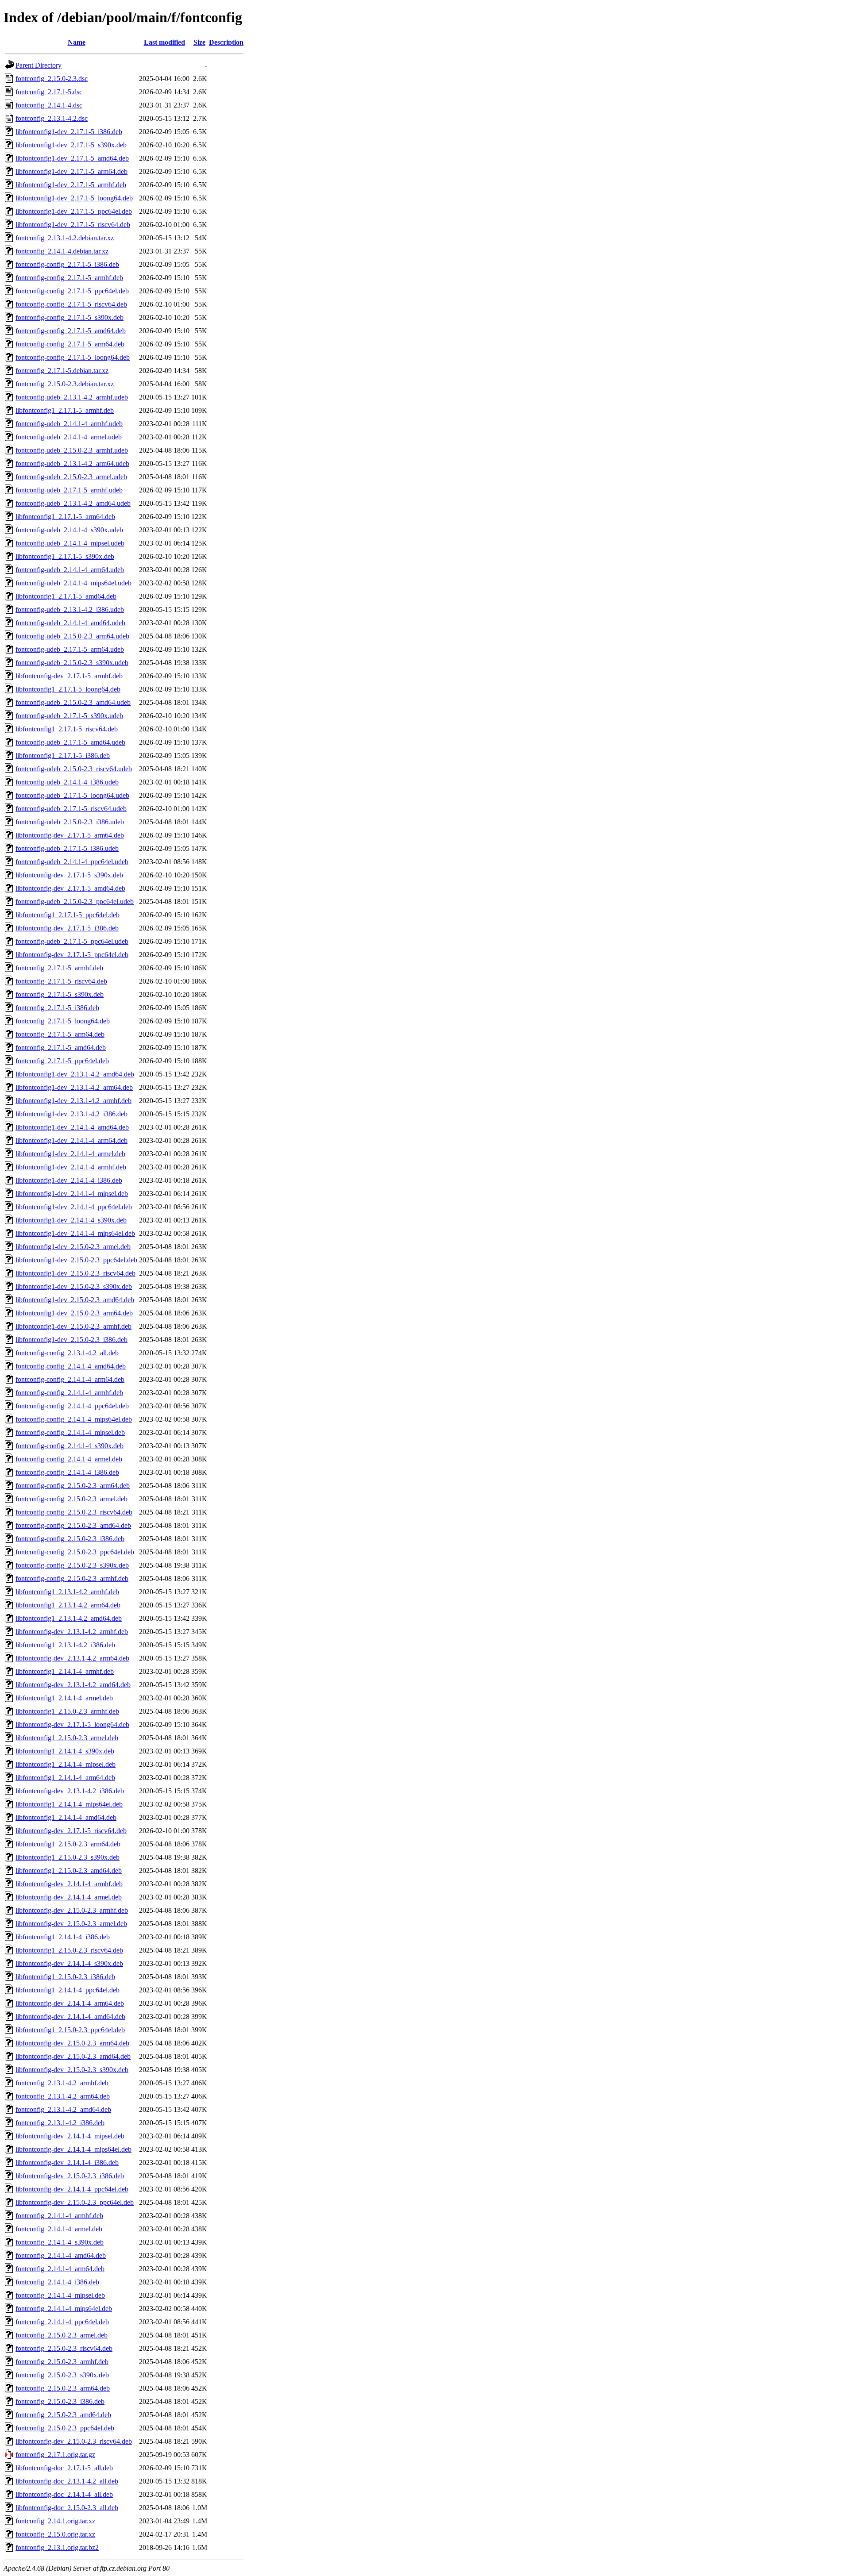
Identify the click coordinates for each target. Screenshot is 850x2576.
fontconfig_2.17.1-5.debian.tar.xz (62, 371)
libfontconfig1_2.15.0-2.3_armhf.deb (67, 1711)
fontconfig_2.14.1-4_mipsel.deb (60, 2295)
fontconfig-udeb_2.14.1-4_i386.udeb (67, 782)
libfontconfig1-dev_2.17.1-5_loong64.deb (74, 198)
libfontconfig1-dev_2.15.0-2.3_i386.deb (71, 1340)
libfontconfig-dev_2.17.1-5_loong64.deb (72, 1724)
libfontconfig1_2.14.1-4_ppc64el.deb (68, 1990)
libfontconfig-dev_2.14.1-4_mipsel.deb (70, 2136)
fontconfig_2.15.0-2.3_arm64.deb (63, 2388)
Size (199, 42)
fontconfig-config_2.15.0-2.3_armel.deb (71, 1499)
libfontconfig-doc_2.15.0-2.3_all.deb (67, 2508)
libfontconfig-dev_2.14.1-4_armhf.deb (69, 1884)
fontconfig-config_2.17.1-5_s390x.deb (70, 317)
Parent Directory (39, 65)
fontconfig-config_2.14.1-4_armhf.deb (69, 1393)
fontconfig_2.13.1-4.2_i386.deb (60, 2123)
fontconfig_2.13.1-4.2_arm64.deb (63, 2096)
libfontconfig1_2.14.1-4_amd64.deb (66, 1817)
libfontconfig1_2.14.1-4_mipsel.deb (66, 1764)
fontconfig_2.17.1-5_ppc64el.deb (62, 1061)
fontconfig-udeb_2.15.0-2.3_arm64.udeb (72, 636)
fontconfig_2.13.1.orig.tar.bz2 (57, 2547)
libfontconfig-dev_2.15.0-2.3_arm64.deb (72, 2043)
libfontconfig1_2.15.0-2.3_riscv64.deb (69, 1950)
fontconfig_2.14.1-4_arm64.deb (60, 2269)
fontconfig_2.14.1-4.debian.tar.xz (62, 251)
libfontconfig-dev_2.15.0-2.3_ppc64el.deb (75, 2202)
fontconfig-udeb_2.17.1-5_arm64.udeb (70, 649)
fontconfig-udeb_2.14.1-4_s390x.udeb (69, 530)
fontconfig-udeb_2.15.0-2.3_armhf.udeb (72, 450)
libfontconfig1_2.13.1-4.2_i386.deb (65, 1645)
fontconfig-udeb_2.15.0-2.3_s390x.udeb (72, 663)
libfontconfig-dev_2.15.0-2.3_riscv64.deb (74, 2441)
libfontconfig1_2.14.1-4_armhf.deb (65, 1671)
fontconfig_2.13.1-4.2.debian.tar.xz (65, 238)
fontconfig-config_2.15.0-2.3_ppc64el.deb (75, 1552)
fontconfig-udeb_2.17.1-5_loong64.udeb (72, 795)
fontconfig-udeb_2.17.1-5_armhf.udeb (69, 490)
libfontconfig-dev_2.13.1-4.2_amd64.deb (73, 1685)
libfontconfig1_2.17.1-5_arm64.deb (65, 517)
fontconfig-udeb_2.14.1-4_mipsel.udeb (70, 543)
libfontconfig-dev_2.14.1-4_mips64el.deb (73, 2149)
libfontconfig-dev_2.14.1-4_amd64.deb (70, 2017)
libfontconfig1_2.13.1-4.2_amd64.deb (69, 1618)
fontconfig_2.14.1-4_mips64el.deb (64, 2309)
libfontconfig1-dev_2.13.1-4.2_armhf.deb (73, 1101)
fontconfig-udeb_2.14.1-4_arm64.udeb (70, 570)
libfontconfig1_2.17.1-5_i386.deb (63, 755)
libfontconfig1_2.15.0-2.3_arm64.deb (68, 1844)
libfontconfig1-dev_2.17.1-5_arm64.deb (71, 171)
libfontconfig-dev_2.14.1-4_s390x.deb (69, 1963)
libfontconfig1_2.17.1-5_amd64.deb (66, 596)
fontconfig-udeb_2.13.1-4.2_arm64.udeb (72, 463)
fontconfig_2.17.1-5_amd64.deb (61, 1048)
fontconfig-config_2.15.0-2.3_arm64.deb (73, 1486)
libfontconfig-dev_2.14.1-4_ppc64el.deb (72, 2189)
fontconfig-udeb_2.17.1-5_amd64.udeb (70, 742)
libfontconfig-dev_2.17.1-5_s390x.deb (69, 875)
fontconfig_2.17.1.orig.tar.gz (55, 2455)
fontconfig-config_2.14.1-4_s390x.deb (70, 1446)
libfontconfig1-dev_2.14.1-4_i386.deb (69, 1180)
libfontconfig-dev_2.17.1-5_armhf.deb (69, 676)
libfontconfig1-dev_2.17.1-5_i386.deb (69, 132)
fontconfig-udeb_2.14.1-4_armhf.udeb (69, 424)
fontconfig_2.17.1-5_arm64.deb (60, 1034)
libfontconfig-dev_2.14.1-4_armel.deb (69, 1897)
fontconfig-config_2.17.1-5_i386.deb (67, 264)
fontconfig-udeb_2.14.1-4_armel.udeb (69, 437)
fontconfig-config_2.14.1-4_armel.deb (69, 1459)
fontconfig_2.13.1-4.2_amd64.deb (63, 2109)
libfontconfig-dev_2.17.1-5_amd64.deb (70, 888)
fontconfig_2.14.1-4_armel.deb (59, 2229)
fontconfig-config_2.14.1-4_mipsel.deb (70, 1432)
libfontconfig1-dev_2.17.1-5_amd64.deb (72, 158)
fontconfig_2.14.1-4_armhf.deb (59, 2216)
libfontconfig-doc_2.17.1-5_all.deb (64, 2468)
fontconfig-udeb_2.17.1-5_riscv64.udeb (71, 809)
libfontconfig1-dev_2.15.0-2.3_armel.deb (73, 1247)
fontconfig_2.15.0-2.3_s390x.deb (62, 2375)
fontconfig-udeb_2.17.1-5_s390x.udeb (69, 716)
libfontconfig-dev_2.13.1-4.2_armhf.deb (72, 1632)
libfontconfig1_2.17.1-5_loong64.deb (68, 689)
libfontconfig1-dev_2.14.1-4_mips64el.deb (75, 1233)
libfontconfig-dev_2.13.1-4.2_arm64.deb (72, 1658)
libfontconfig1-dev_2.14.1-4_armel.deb (70, 1154)
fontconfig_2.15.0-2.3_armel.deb (62, 2335)
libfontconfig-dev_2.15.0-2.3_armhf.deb (72, 1910)
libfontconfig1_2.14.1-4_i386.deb (63, 1937)
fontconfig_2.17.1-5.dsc (49, 92)
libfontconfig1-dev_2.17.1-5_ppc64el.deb (74, 211)
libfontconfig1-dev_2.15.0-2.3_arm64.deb (74, 1313)
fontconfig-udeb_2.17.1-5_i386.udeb (67, 848)
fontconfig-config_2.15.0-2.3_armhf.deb (72, 1578)
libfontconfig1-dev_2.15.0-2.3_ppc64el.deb (76, 1260)
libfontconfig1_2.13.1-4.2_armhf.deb (67, 1592)
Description (226, 42)
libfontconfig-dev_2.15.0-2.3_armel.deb (71, 1924)
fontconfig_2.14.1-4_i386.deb (57, 2282)
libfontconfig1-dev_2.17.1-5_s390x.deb (71, 145)
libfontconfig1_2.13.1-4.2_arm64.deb (68, 1605)
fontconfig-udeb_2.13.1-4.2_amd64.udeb (73, 503)
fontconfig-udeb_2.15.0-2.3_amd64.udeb (73, 702)
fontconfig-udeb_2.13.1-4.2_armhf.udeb (72, 397)
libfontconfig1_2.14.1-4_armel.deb (64, 1698)
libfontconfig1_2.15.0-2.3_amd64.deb (69, 1870)
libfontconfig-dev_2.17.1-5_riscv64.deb (71, 1831)
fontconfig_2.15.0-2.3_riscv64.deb (64, 2348)
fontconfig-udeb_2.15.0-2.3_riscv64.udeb (74, 769)
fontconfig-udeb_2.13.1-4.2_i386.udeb (70, 609)
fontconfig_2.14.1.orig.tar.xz (55, 2521)
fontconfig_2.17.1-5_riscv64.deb (61, 981)
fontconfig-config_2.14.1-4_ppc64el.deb (72, 1406)
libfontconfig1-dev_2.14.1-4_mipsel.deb (72, 1194)
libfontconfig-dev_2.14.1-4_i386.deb (67, 2163)
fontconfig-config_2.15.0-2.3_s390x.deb (72, 1565)
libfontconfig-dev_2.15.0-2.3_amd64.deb (73, 2056)
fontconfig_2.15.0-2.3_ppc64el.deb (65, 2428)
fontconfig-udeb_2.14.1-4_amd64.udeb (70, 623)
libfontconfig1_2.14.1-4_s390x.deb (65, 1751)
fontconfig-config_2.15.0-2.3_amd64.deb (73, 1525)
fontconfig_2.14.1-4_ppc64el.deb (62, 2322)
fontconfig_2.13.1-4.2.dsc (52, 118)
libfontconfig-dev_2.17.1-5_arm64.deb (70, 835)
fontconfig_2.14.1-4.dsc (49, 105)
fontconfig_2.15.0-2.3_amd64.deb (63, 2415)
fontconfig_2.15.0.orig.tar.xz (55, 2534)
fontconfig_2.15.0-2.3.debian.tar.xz (65, 384)
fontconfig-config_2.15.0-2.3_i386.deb (70, 1539)
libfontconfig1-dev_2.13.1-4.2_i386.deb (71, 1114)
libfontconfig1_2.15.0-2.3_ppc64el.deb (70, 2030)
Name (77, 42)
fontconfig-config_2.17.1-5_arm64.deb (70, 344)
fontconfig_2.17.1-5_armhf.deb (59, 968)
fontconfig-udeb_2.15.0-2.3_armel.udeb (71, 477)
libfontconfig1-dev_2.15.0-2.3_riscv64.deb (75, 1273)
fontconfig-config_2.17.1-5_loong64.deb (73, 357)
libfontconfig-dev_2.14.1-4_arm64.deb (70, 2003)
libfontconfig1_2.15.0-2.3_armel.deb (67, 1738)
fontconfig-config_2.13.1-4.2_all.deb (67, 1353)
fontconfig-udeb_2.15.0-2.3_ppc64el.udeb (75, 902)
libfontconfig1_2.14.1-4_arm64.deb (65, 1778)
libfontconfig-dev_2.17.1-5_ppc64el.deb (72, 955)
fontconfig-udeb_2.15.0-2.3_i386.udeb (70, 822)
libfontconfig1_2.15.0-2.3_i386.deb (65, 1977)
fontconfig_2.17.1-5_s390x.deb (60, 994)
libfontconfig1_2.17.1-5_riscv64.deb (67, 729)
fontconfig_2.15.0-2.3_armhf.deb (62, 2362)
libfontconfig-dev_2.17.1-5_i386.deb (67, 928)
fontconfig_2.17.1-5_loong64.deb (63, 1021)
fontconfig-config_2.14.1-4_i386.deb (67, 1472)
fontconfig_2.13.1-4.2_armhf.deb (62, 2083)
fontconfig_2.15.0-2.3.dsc (52, 79)
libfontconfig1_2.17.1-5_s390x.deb (65, 556)
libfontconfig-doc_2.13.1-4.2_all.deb (67, 2481)
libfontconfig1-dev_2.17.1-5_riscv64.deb (73, 225)
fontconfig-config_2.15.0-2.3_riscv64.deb (74, 1512)
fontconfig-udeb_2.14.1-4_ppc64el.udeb (72, 862)
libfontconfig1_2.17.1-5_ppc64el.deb (68, 915)
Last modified (164, 42)
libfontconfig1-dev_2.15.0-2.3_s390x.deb (74, 1286)
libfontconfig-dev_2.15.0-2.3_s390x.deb (72, 2070)
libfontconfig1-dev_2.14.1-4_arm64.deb (71, 1140)
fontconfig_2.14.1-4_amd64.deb (61, 2255)
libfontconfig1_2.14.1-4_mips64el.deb (69, 1804)
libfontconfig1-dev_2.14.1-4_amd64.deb (72, 1127)
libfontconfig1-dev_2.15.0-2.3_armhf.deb (73, 1326)
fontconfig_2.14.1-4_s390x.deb (60, 2242)
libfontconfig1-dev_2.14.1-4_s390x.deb (71, 1220)
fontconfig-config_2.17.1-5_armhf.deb (69, 278)
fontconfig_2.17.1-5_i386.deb (57, 1008)
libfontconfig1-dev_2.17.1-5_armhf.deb (71, 185)
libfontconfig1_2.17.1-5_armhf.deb (65, 410)
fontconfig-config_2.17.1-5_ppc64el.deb (72, 291)
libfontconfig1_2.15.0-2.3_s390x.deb (68, 1857)
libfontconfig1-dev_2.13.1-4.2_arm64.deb (74, 1087)
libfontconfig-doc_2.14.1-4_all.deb (64, 2494)
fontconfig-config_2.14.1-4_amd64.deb (71, 1366)
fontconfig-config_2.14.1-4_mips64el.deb (74, 1419)
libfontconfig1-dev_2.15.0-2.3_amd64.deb (75, 1300)
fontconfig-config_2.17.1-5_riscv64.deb (71, 304)
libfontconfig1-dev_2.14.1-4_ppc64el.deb (74, 1207)
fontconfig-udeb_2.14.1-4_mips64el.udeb (73, 583)
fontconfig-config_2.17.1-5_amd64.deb (71, 331)
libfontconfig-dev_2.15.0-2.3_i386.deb (70, 2176)
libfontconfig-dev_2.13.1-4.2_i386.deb (70, 1791)
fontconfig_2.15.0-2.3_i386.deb (60, 2401)
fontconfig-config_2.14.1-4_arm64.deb (70, 1379)
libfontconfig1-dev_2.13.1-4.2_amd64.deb (75, 1074)
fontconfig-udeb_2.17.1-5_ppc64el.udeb (72, 941)
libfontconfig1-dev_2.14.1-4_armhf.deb (71, 1167)
